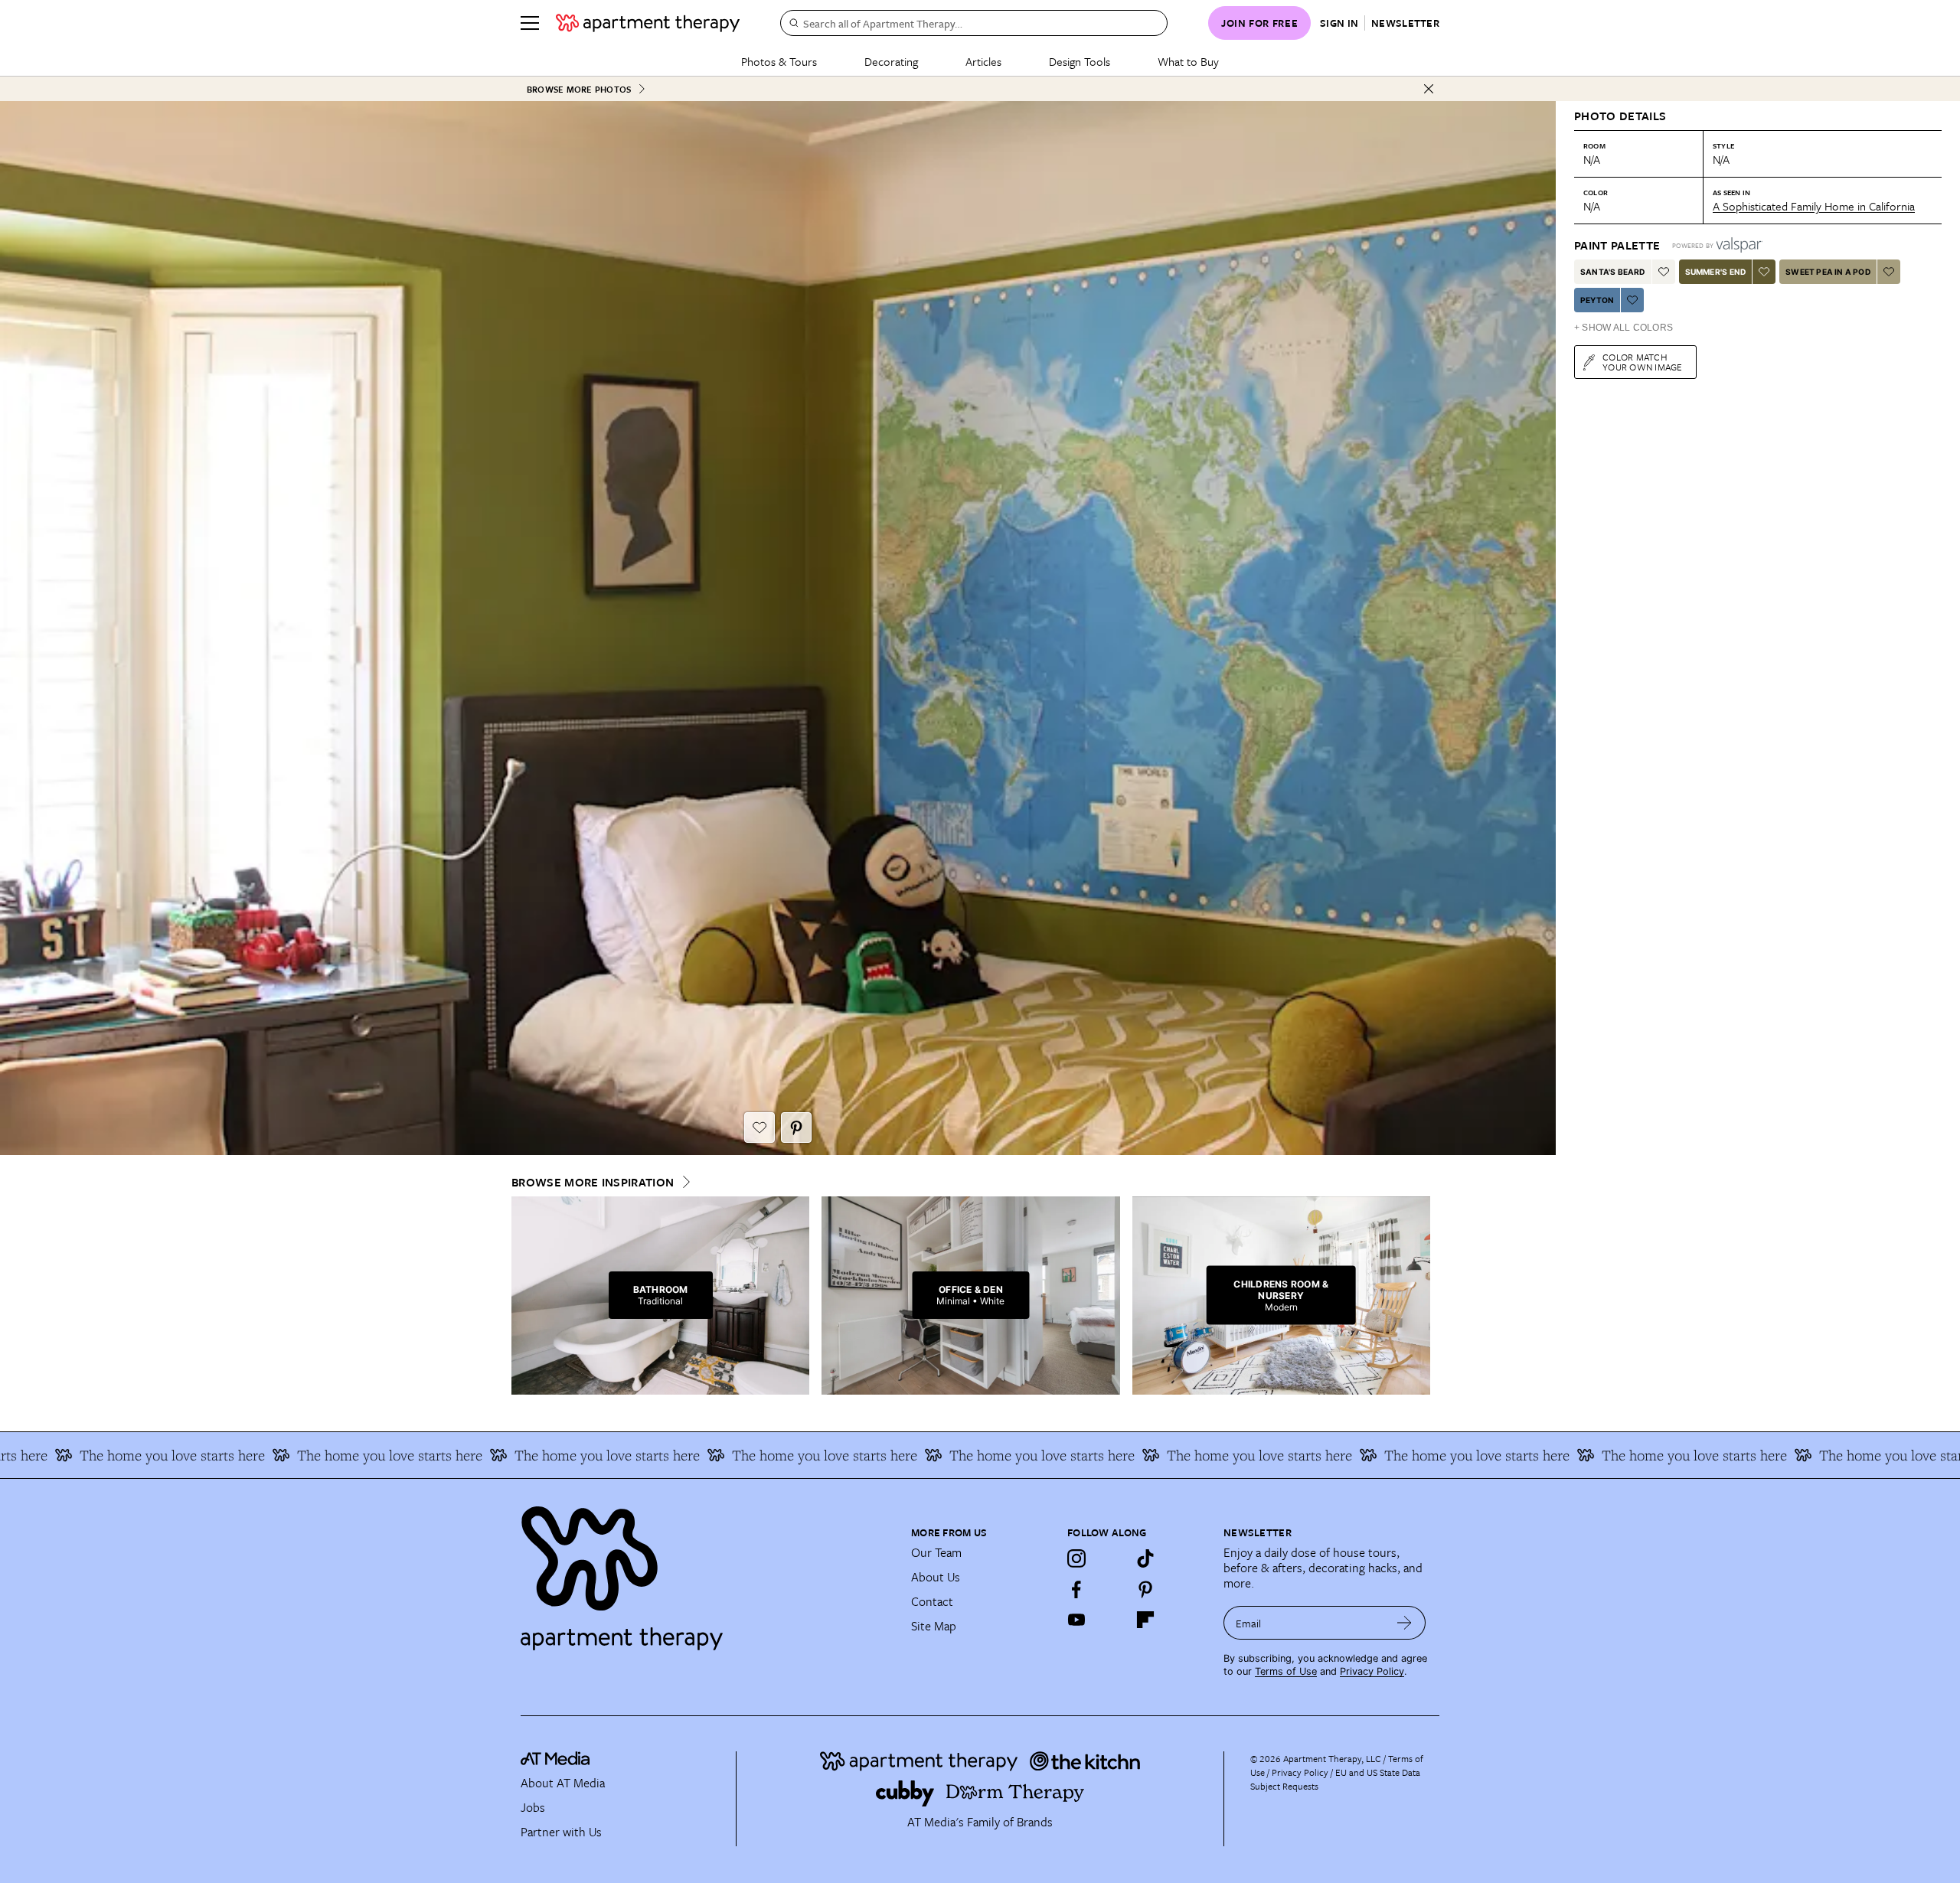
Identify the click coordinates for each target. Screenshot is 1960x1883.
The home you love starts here (243, 1455)
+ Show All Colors (1624, 328)
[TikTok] (1145, 1558)
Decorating (891, 61)
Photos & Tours (779, 61)
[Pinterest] (1145, 1589)
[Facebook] (1076, 1589)
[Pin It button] (796, 1128)
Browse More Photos (579, 89)
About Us (936, 1577)
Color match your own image (1643, 362)
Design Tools (1080, 61)
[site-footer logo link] (555, 1761)
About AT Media (563, 1783)
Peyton (1597, 300)
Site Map (934, 1626)
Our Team (936, 1552)
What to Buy (1188, 61)
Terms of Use (1286, 1671)
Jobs (533, 1807)
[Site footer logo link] (707, 1571)
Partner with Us (561, 1832)
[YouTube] (1076, 1620)
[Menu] (530, 23)
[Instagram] (1076, 1558)
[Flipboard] (1145, 1620)
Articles (983, 61)
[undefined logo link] (648, 23)
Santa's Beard (1613, 272)
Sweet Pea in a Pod (1828, 272)
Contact (932, 1601)
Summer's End (1715, 272)
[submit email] (1405, 1623)
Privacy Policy (1372, 1671)
